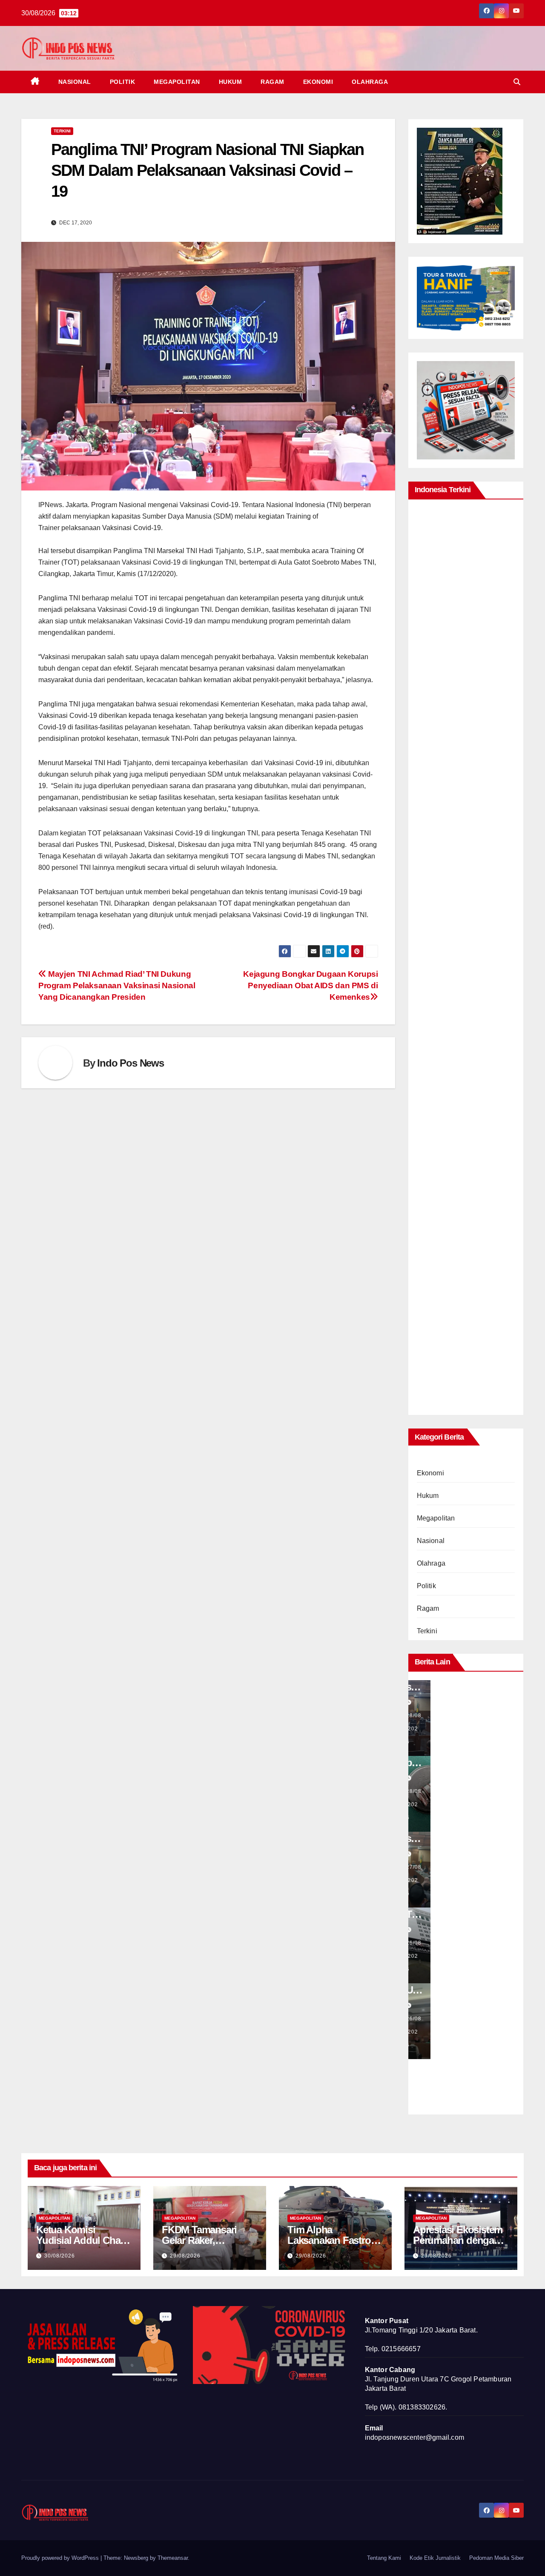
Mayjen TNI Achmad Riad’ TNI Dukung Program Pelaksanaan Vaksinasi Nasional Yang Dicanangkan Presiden (117, 985)
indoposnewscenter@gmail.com (414, 2437)
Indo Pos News (130, 1063)
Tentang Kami (384, 2558)
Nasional (75, 82)
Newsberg (136, 2558)
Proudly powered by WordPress (61, 2558)
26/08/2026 (433, 1956)
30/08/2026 (60, 2256)
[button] (517, 82)
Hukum (231, 82)
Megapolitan (177, 82)
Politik (123, 82)
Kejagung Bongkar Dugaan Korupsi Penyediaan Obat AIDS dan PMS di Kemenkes (310, 985)
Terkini (62, 131)
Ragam (272, 82)
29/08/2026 (185, 2256)
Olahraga (370, 82)
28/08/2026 (433, 1729)
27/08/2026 (433, 1880)
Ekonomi (318, 82)
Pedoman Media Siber (496, 2558)
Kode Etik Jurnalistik (435, 2558)
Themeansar (173, 2558)
